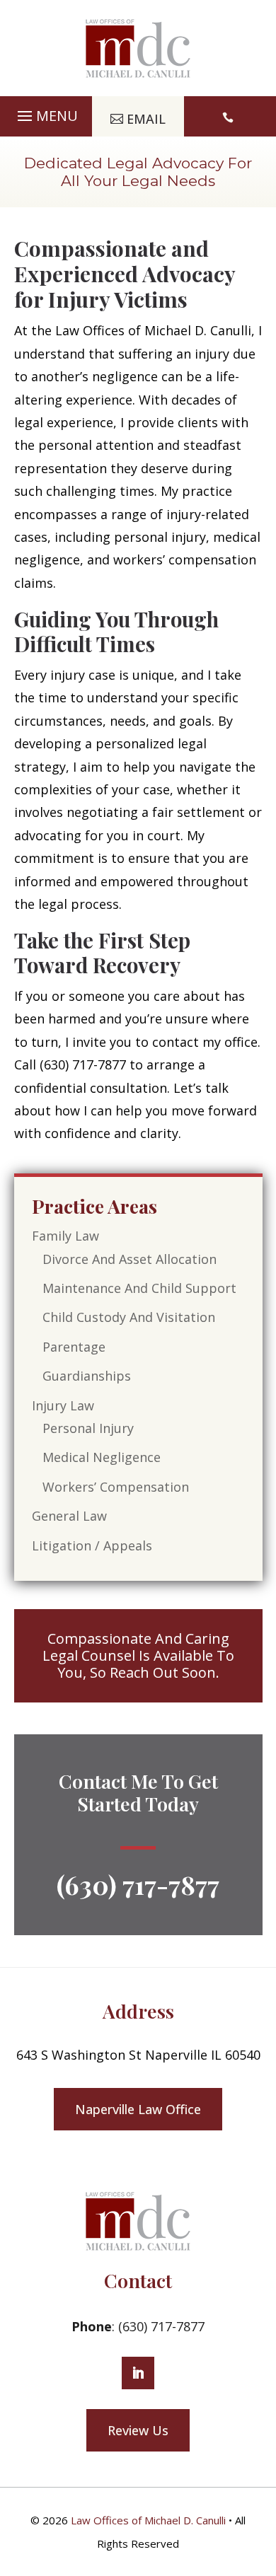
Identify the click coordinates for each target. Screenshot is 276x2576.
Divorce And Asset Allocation (130, 1259)
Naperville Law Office (138, 2109)
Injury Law (63, 1405)
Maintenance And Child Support (139, 1288)
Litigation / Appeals (92, 1545)
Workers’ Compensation (116, 1487)
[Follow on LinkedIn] (138, 2373)
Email (146, 119)
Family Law (65, 1236)
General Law (69, 1516)
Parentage (74, 1347)
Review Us (138, 2430)
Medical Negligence (102, 1457)
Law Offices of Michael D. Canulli (148, 2520)
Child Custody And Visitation (129, 1317)
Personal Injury (88, 1428)
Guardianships (87, 1376)
